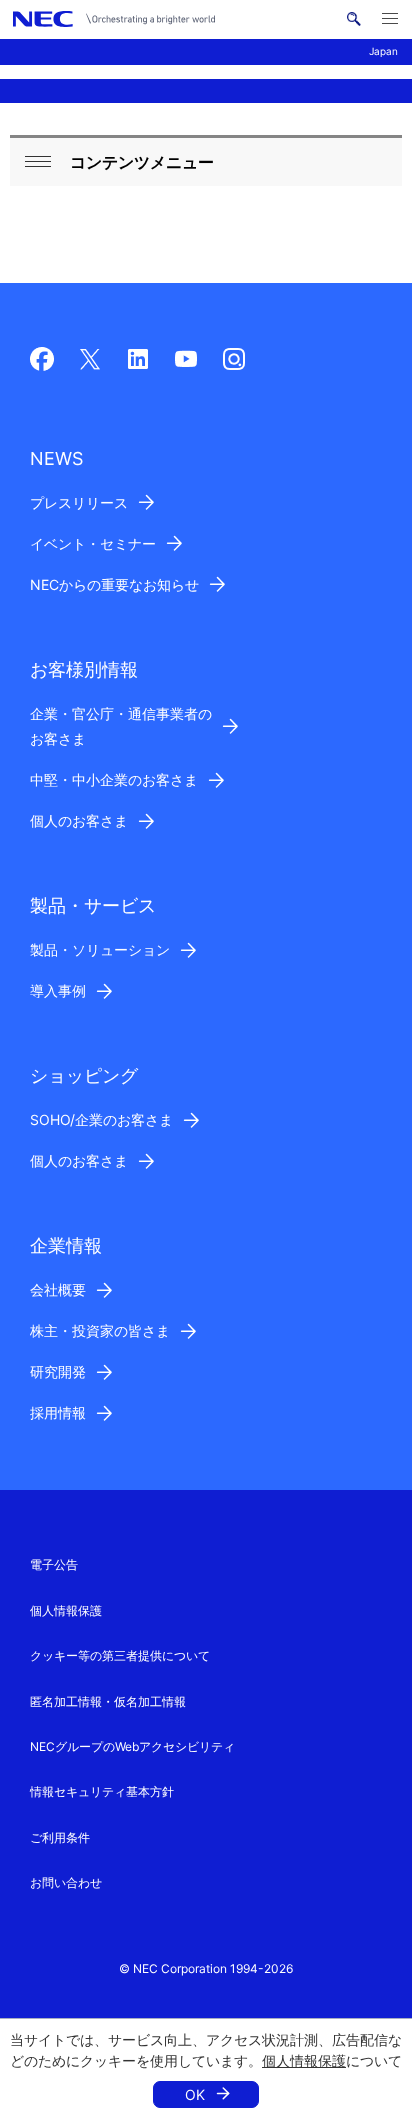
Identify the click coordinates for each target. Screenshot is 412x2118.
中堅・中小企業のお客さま (114, 779)
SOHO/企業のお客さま (101, 1119)
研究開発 (58, 1371)
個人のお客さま (79, 820)
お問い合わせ (66, 1882)
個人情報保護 (304, 2060)
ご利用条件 (60, 1837)
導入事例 (58, 990)
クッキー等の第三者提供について (120, 1655)
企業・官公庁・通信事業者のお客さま (121, 726)
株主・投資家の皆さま (100, 1330)
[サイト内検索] (353, 19)
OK (195, 2094)
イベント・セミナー (93, 543)
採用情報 (58, 1412)
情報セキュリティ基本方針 (102, 1791)
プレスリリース (79, 502)
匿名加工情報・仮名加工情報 (108, 1701)
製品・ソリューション (100, 949)
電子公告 (54, 1564)
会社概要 (58, 1289)
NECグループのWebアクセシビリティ (132, 1746)
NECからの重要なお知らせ (114, 584)
